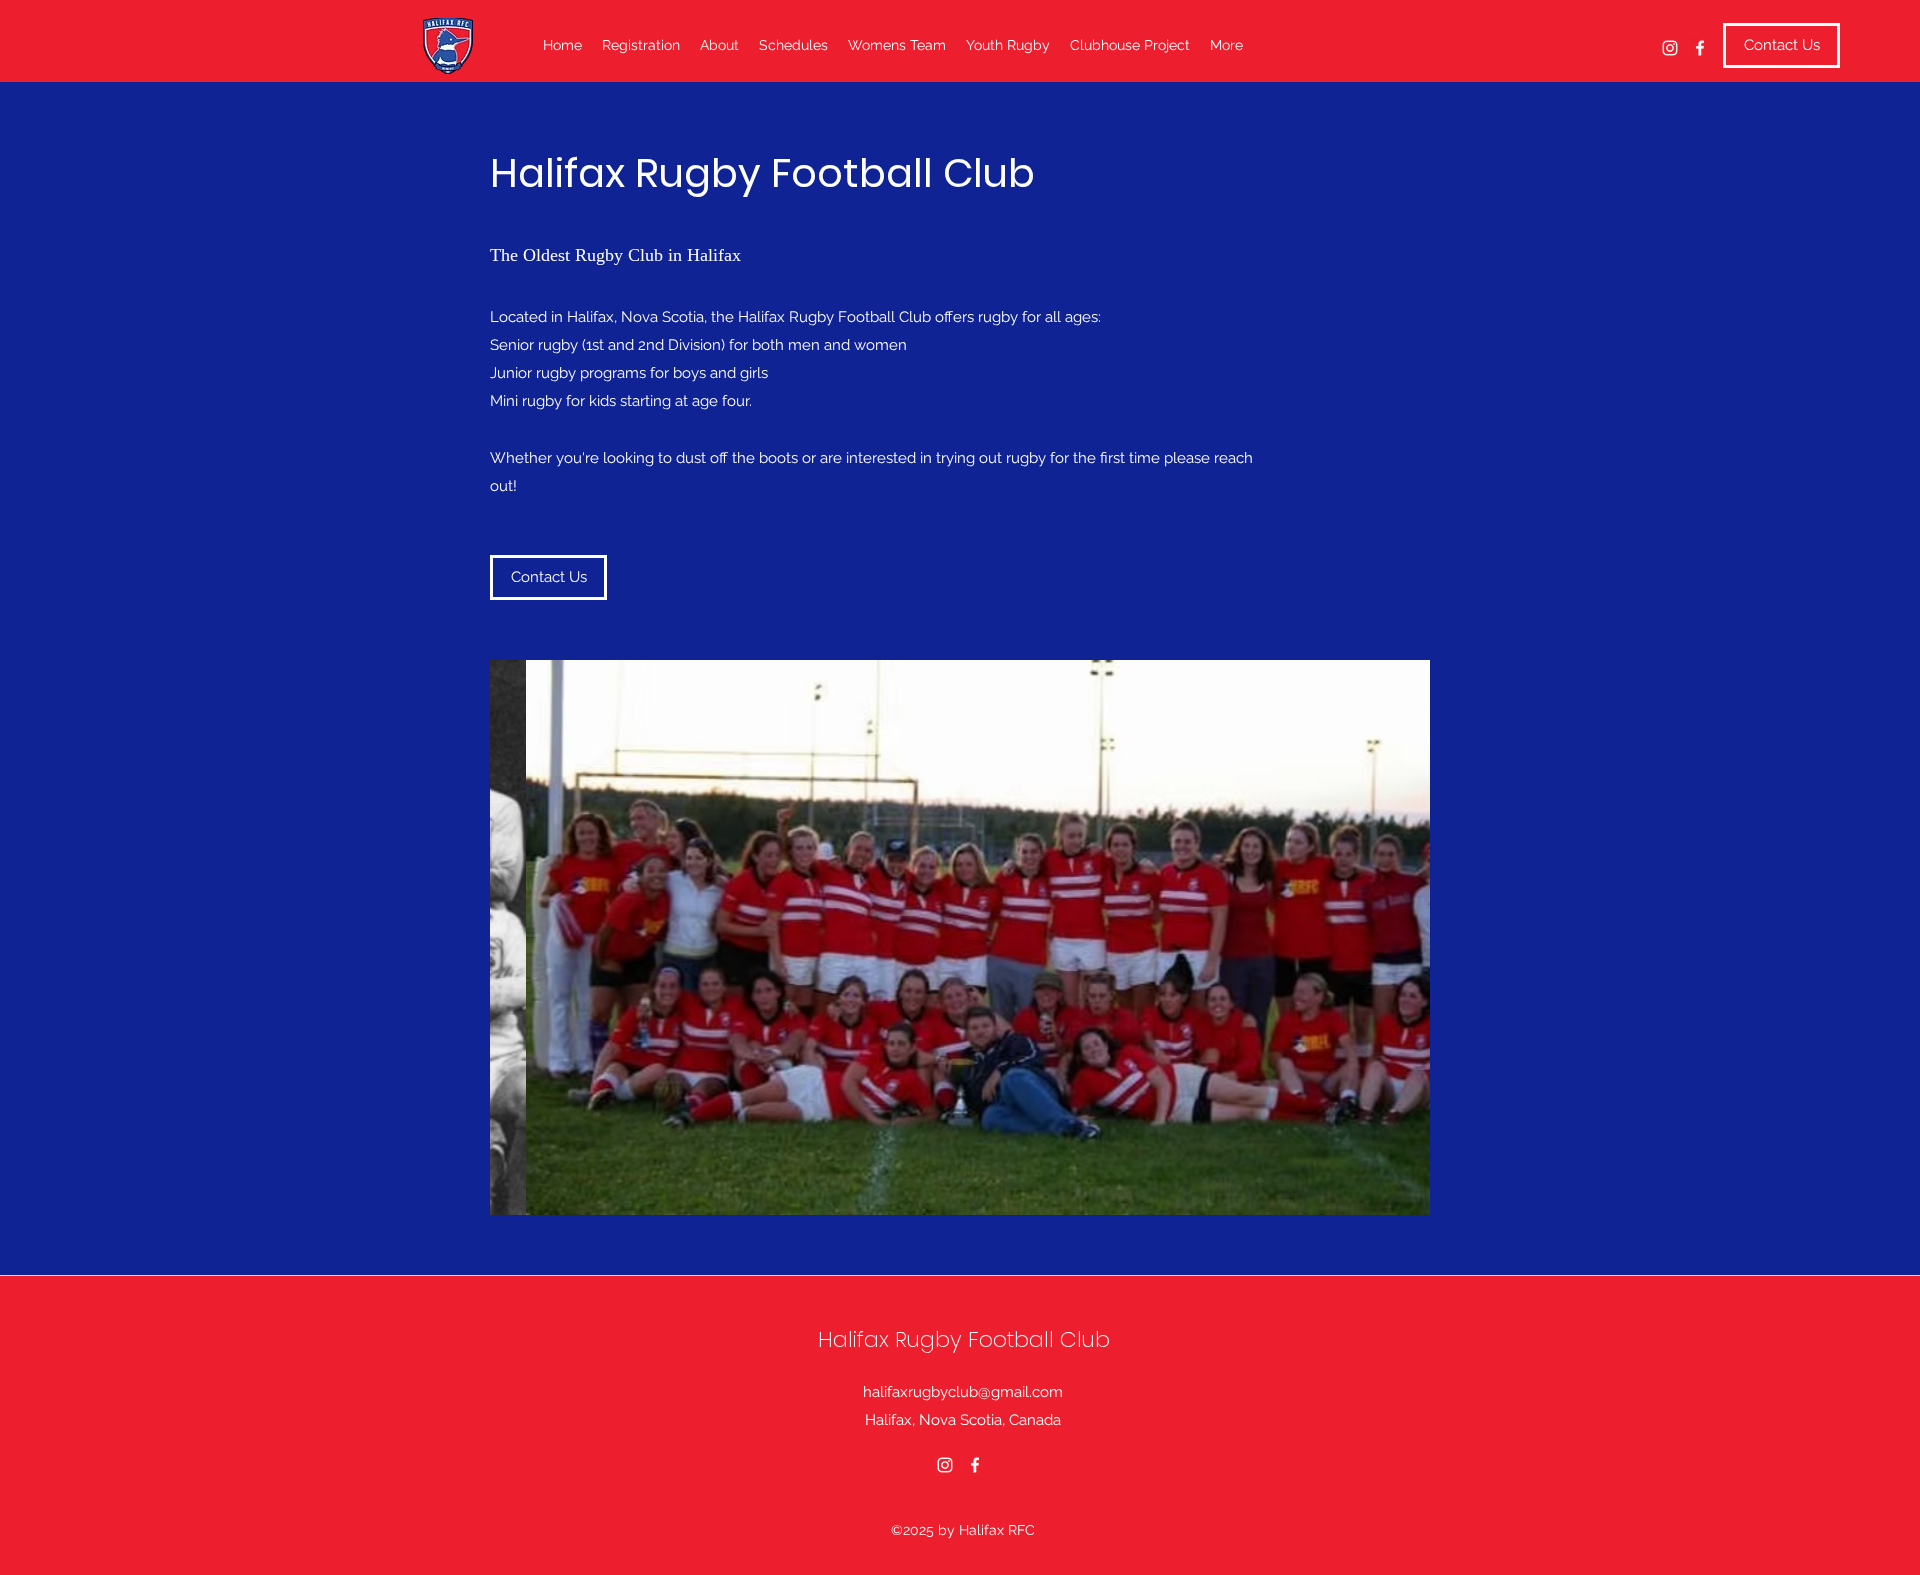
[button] (960, 937)
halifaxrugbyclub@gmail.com (963, 1392)
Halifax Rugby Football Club (964, 1339)
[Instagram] (1670, 48)
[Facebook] (1700, 48)
